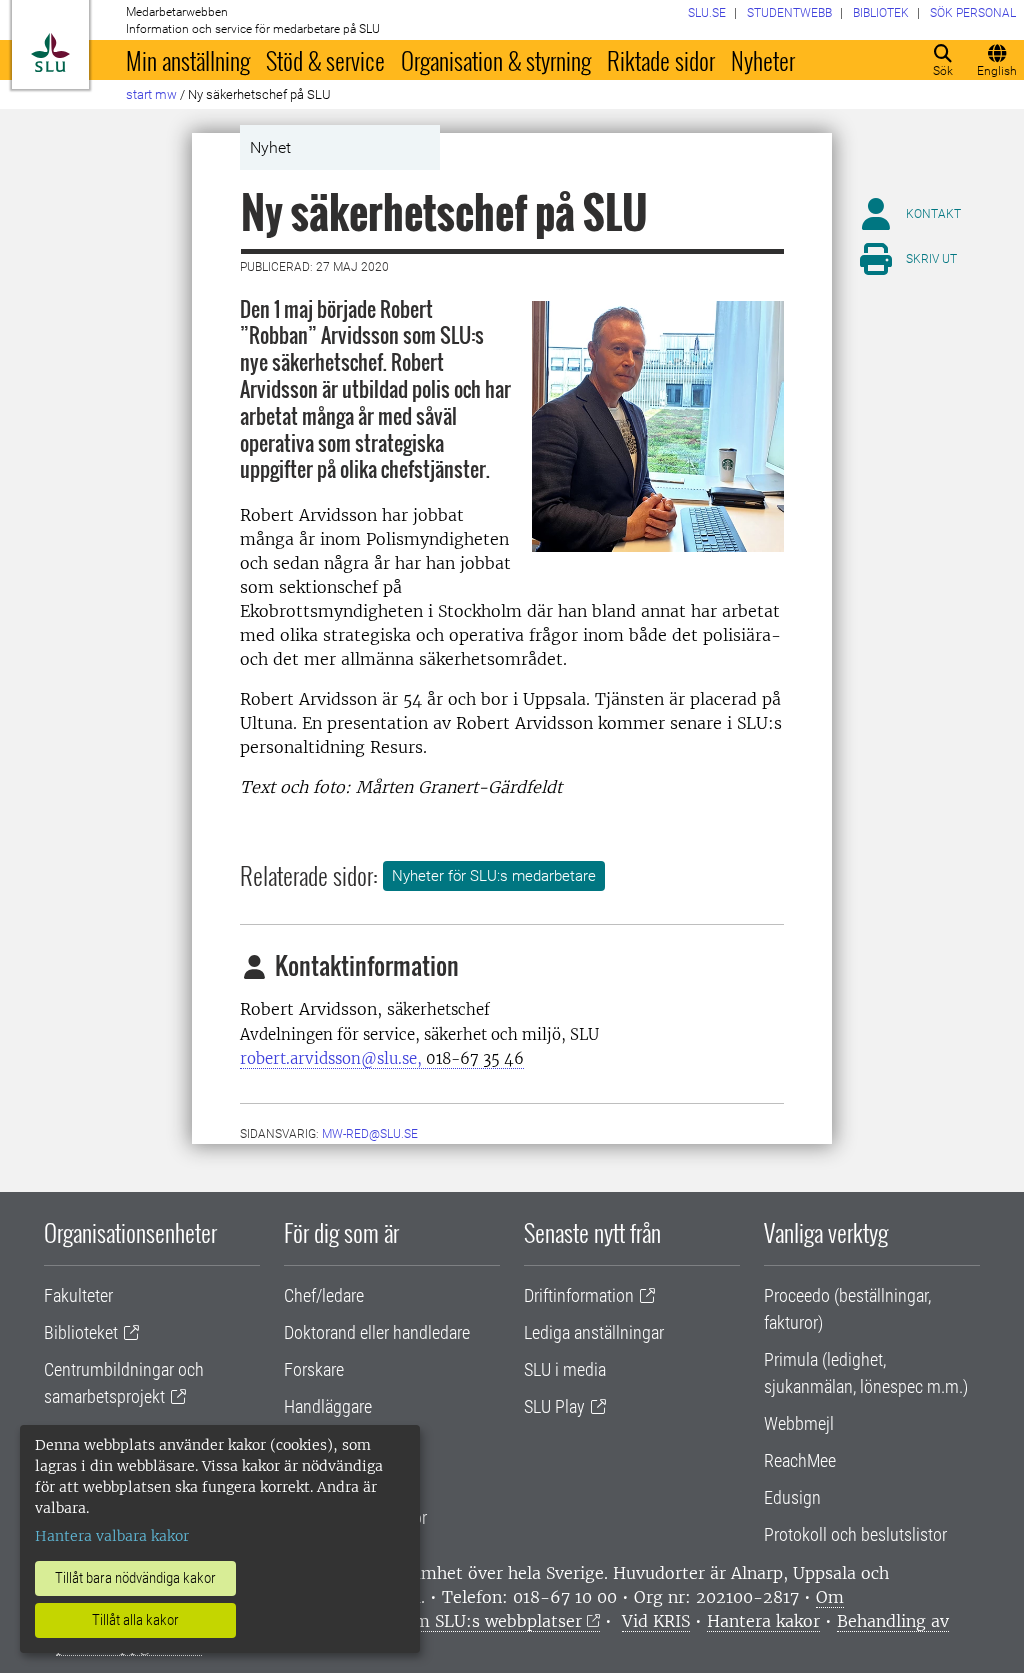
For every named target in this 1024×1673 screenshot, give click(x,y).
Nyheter (763, 60)
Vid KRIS (656, 1621)
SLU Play (554, 1406)
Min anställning (188, 60)
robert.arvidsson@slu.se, (382, 1058)
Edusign (792, 1497)
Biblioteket (81, 1332)
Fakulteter (78, 1295)
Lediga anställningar (594, 1332)
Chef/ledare (324, 1295)
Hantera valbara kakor (112, 1536)
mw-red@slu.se (370, 1134)
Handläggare (328, 1406)
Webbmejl (799, 1423)
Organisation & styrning (496, 60)
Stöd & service (325, 60)
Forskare (314, 1369)
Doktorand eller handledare (377, 1332)
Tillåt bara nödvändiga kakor (135, 1578)
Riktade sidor (661, 60)
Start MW (151, 94)
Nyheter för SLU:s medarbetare (494, 876)
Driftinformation (579, 1295)
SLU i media (565, 1369)
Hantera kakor (763, 1621)
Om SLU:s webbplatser (492, 1621)
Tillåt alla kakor (135, 1620)
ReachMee (800, 1460)
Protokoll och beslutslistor (855, 1534)
